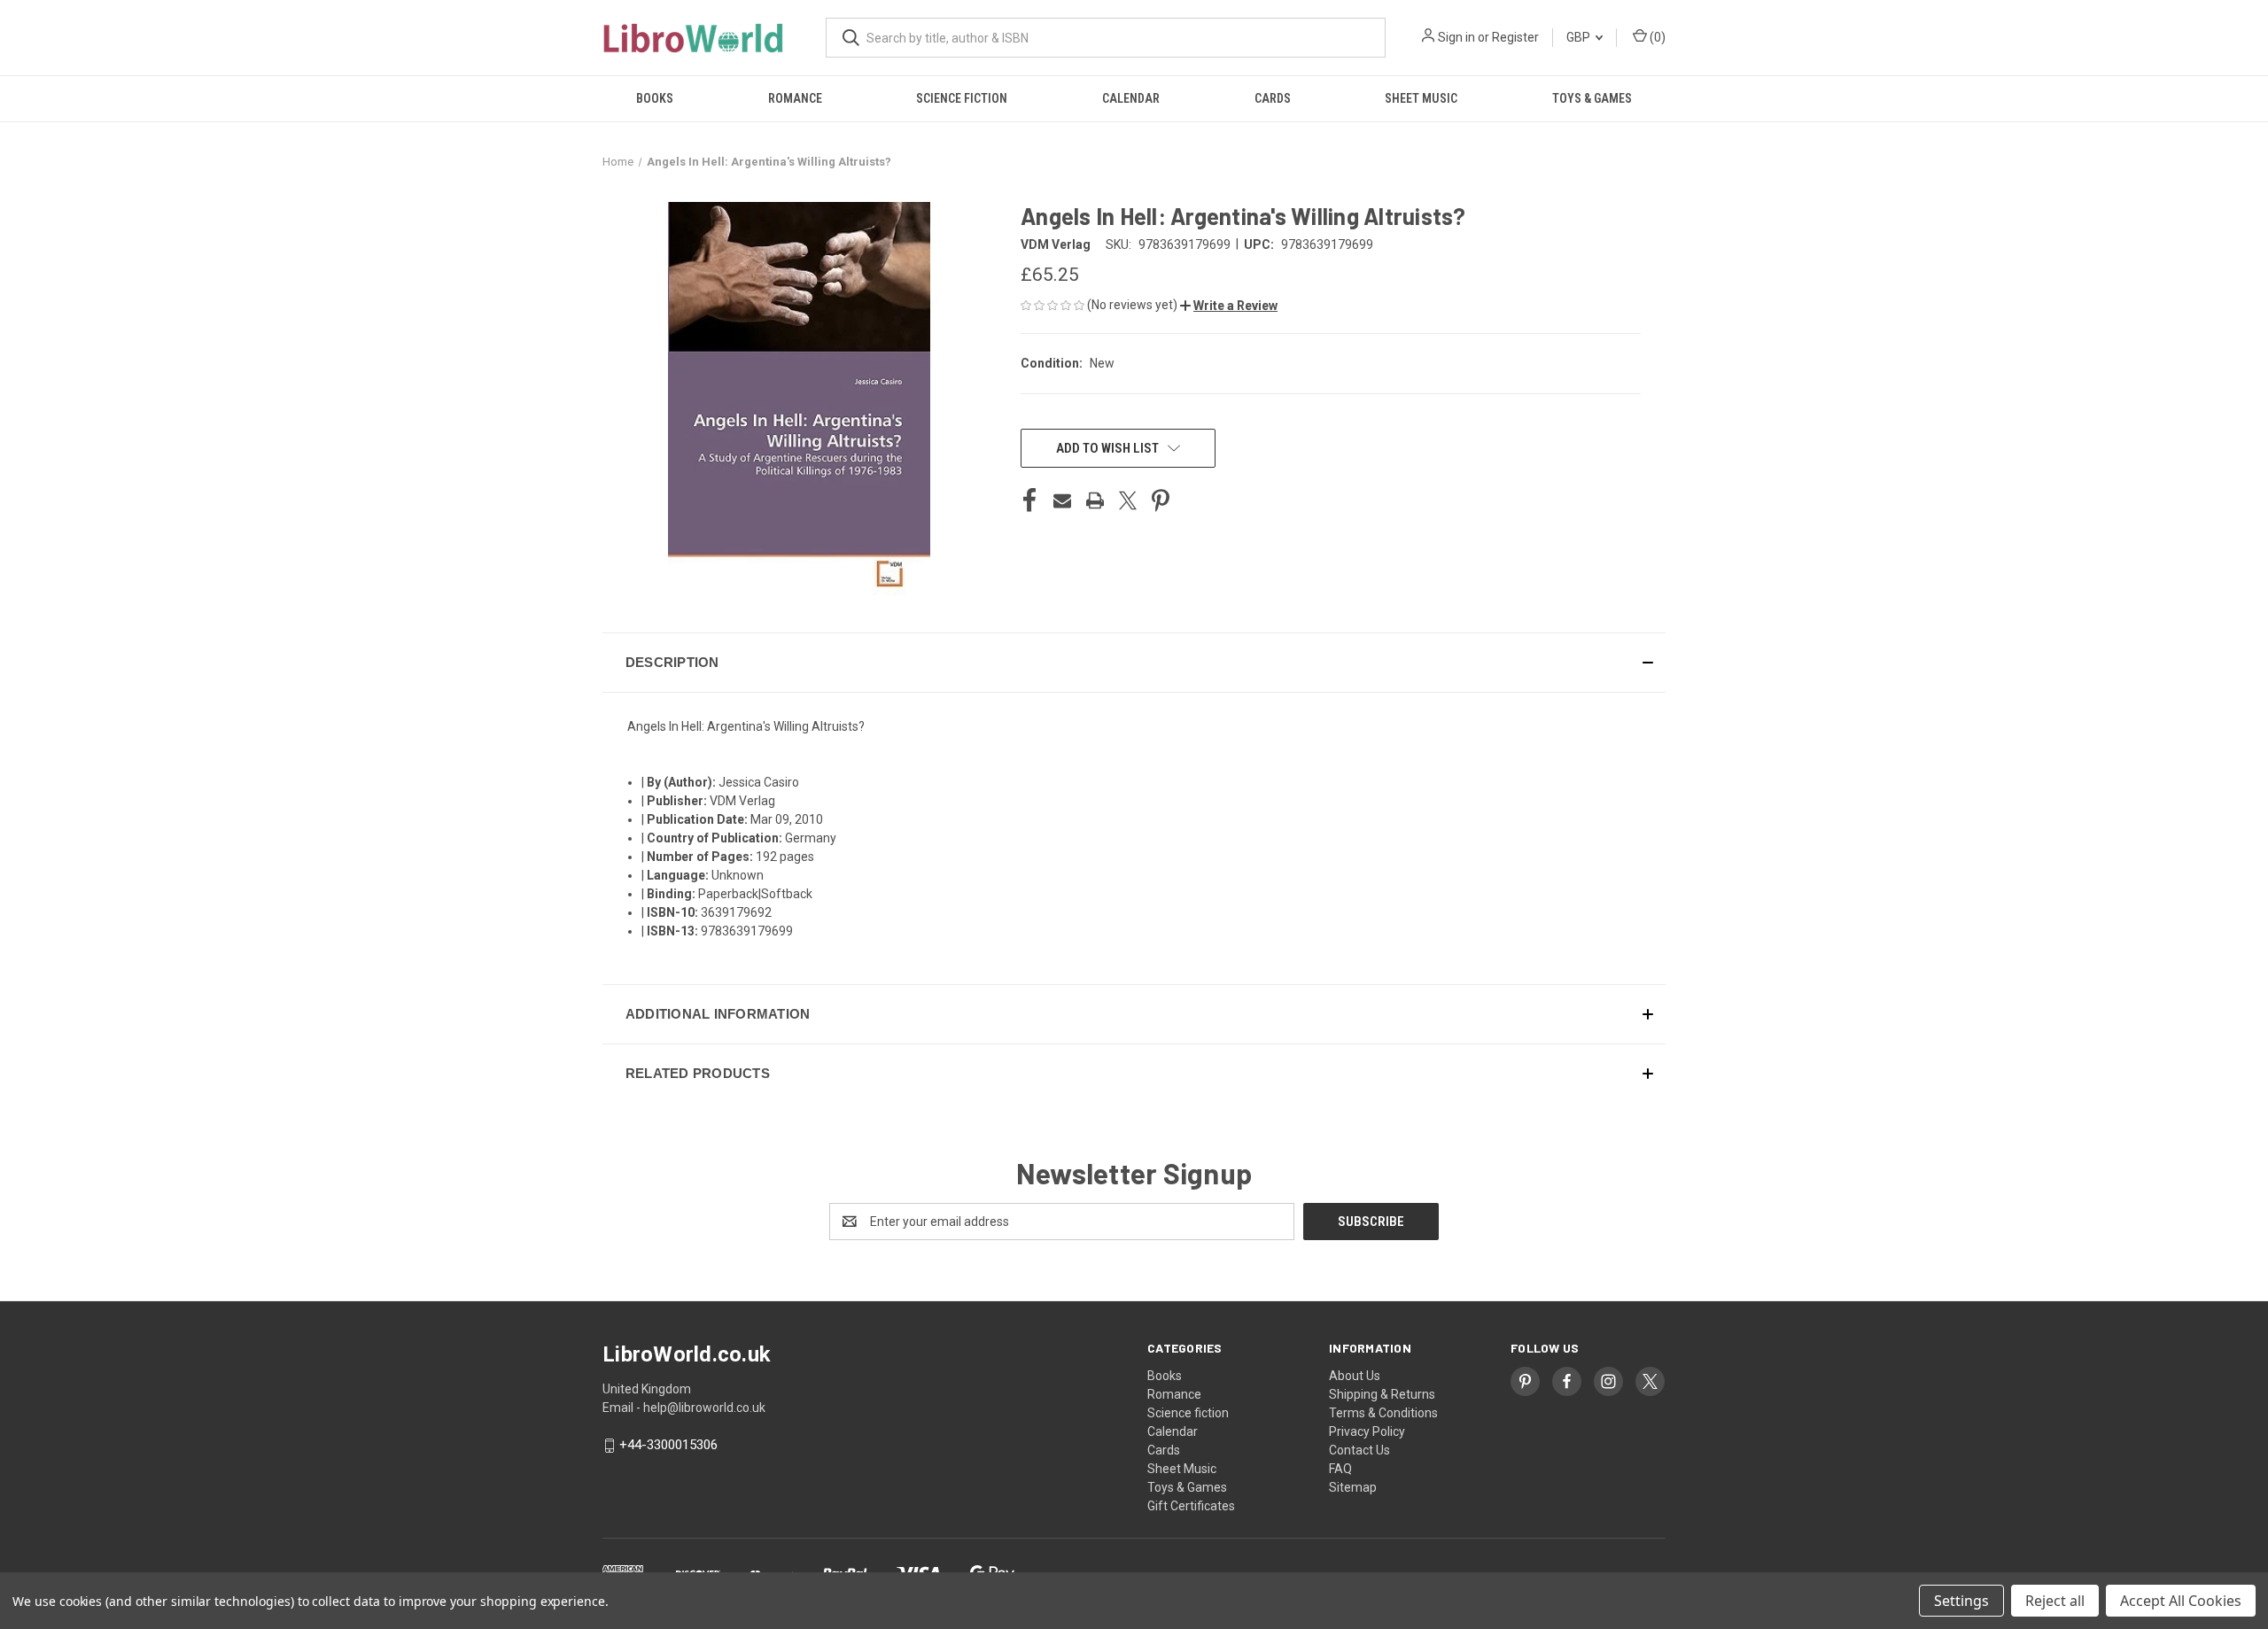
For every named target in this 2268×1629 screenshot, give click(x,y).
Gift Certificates (1191, 1506)
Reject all (2055, 1601)
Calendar (1131, 98)
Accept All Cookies (2181, 1601)
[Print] (1095, 500)
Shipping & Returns (1382, 1394)
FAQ (1340, 1469)
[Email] (1062, 500)
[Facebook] (1029, 500)
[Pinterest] (1161, 500)
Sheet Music (1421, 98)
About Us (1355, 1376)
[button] (1229, 306)
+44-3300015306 (668, 1446)
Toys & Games (1592, 98)
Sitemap (1353, 1487)
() (1656, 37)
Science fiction (962, 98)
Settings (1961, 1601)
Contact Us (1359, 1450)
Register (1515, 37)
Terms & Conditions (1383, 1413)
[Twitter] (1128, 500)
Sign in (1456, 37)
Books (655, 98)
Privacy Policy (1367, 1431)
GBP (1580, 37)
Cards (1273, 98)
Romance (795, 98)
